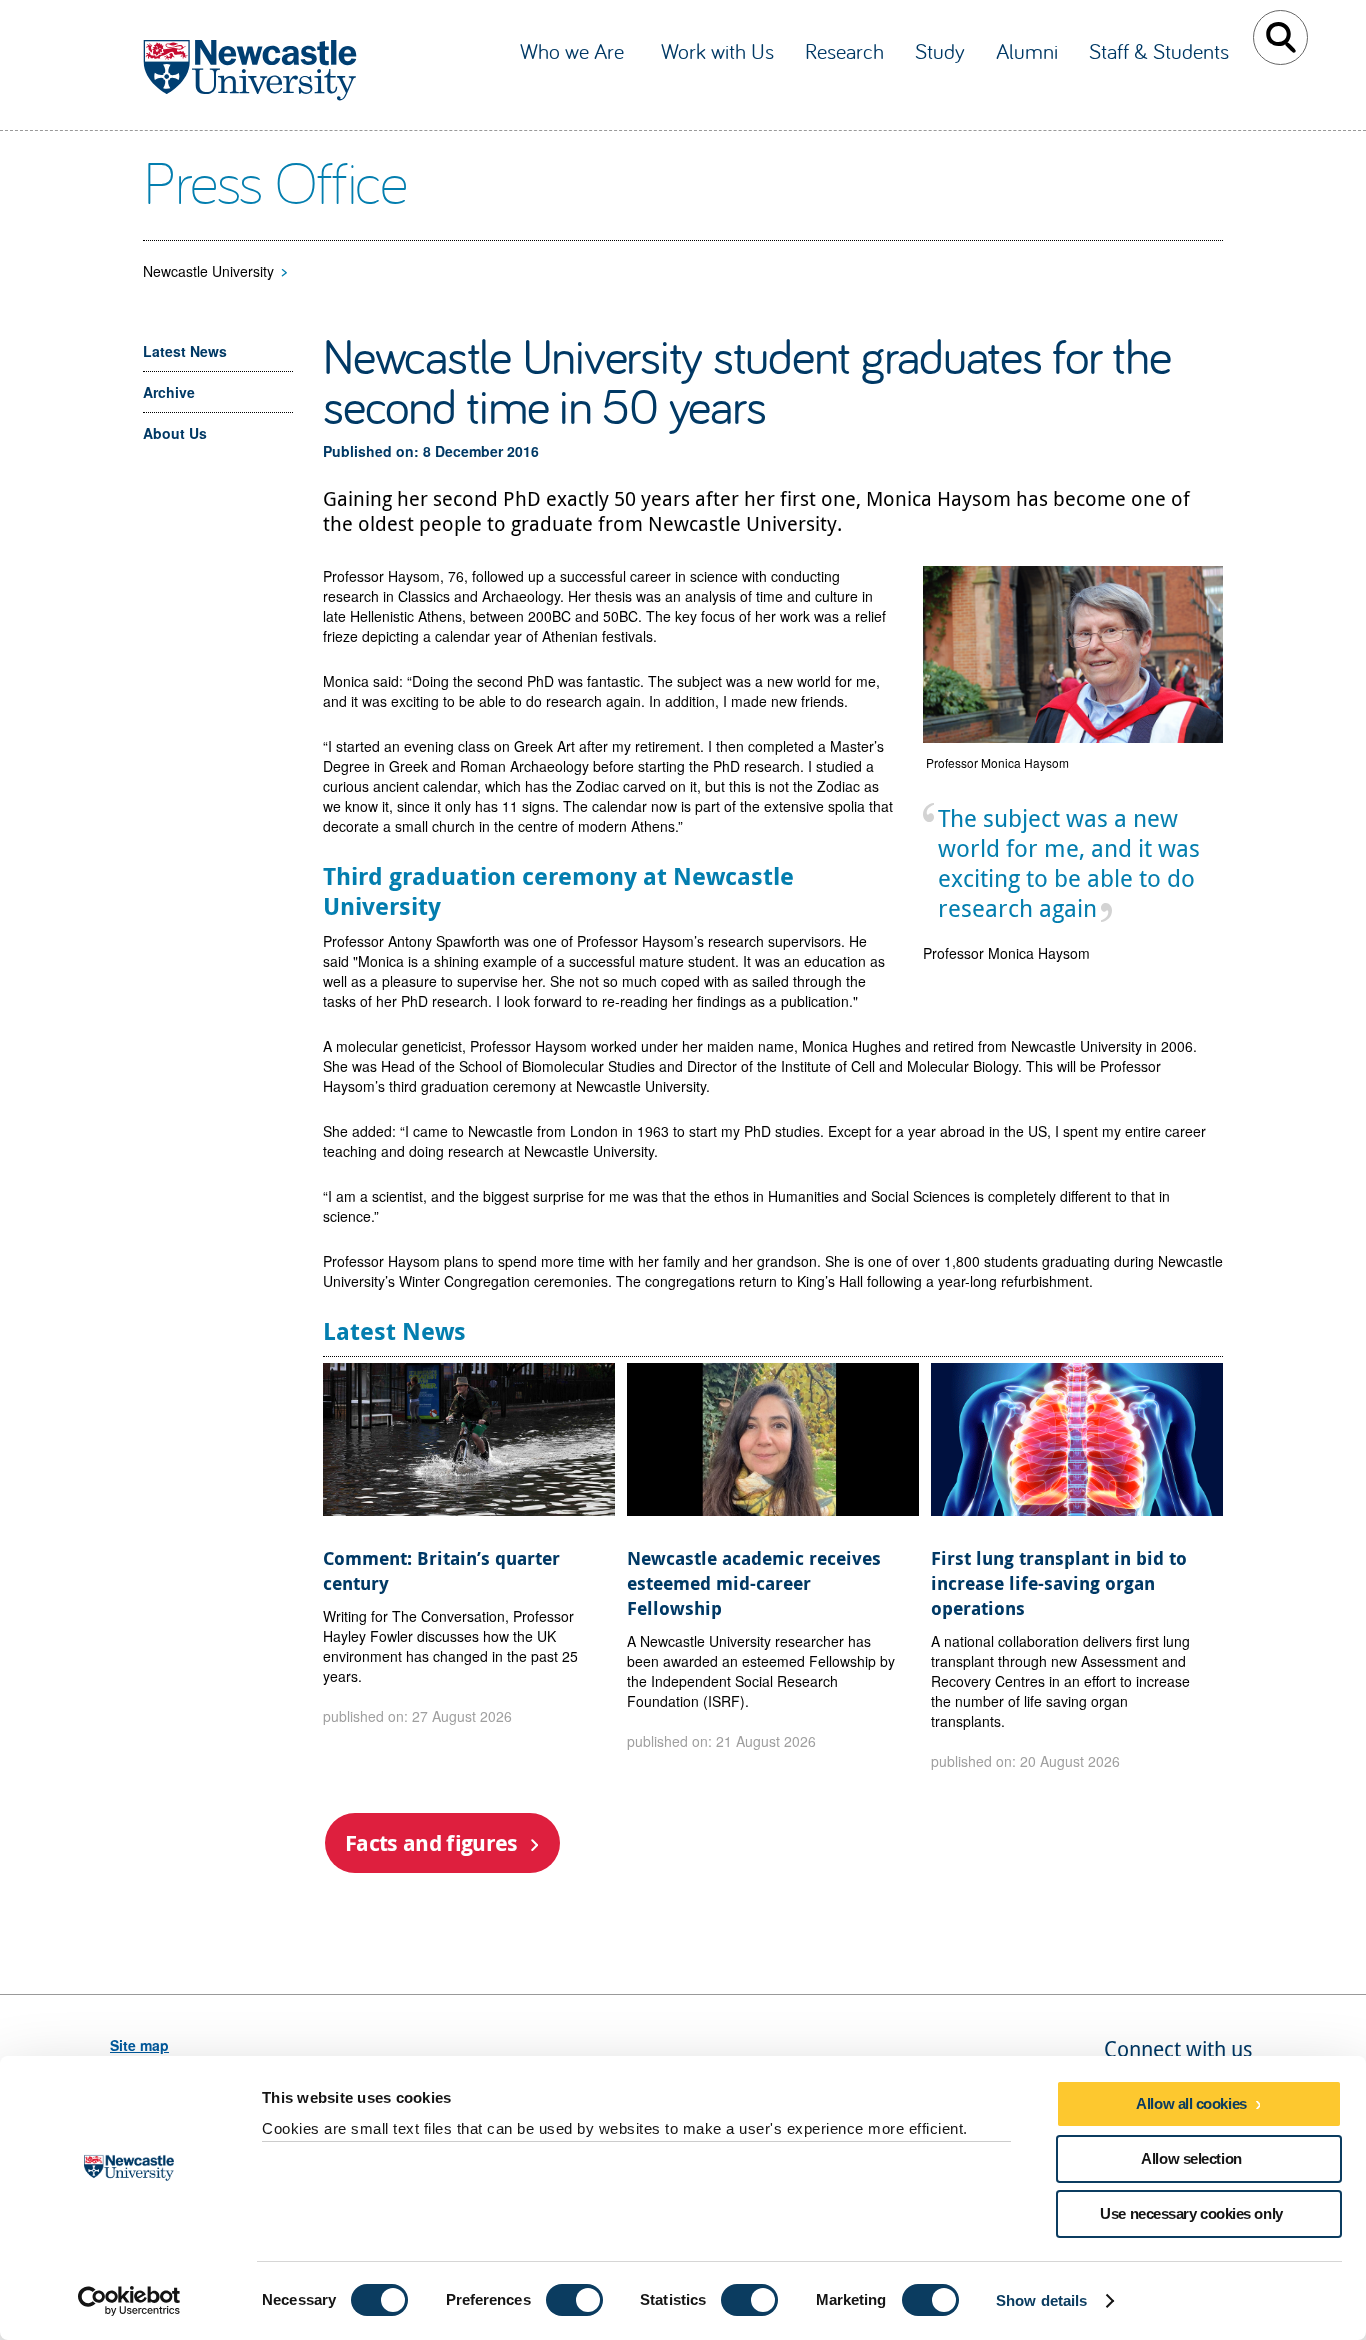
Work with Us (717, 51)
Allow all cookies (1191, 2103)
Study (940, 51)
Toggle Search (1280, 37)
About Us (175, 433)
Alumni (1027, 51)
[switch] (574, 2300)
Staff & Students (1159, 51)
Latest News (185, 351)
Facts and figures (431, 1842)
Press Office (274, 181)
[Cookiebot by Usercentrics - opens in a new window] (129, 2301)
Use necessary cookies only (1191, 2213)
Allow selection (1191, 2158)
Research (844, 51)
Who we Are (575, 51)
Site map (139, 2045)
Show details (1041, 2300)
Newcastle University (208, 271)
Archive (169, 392)
